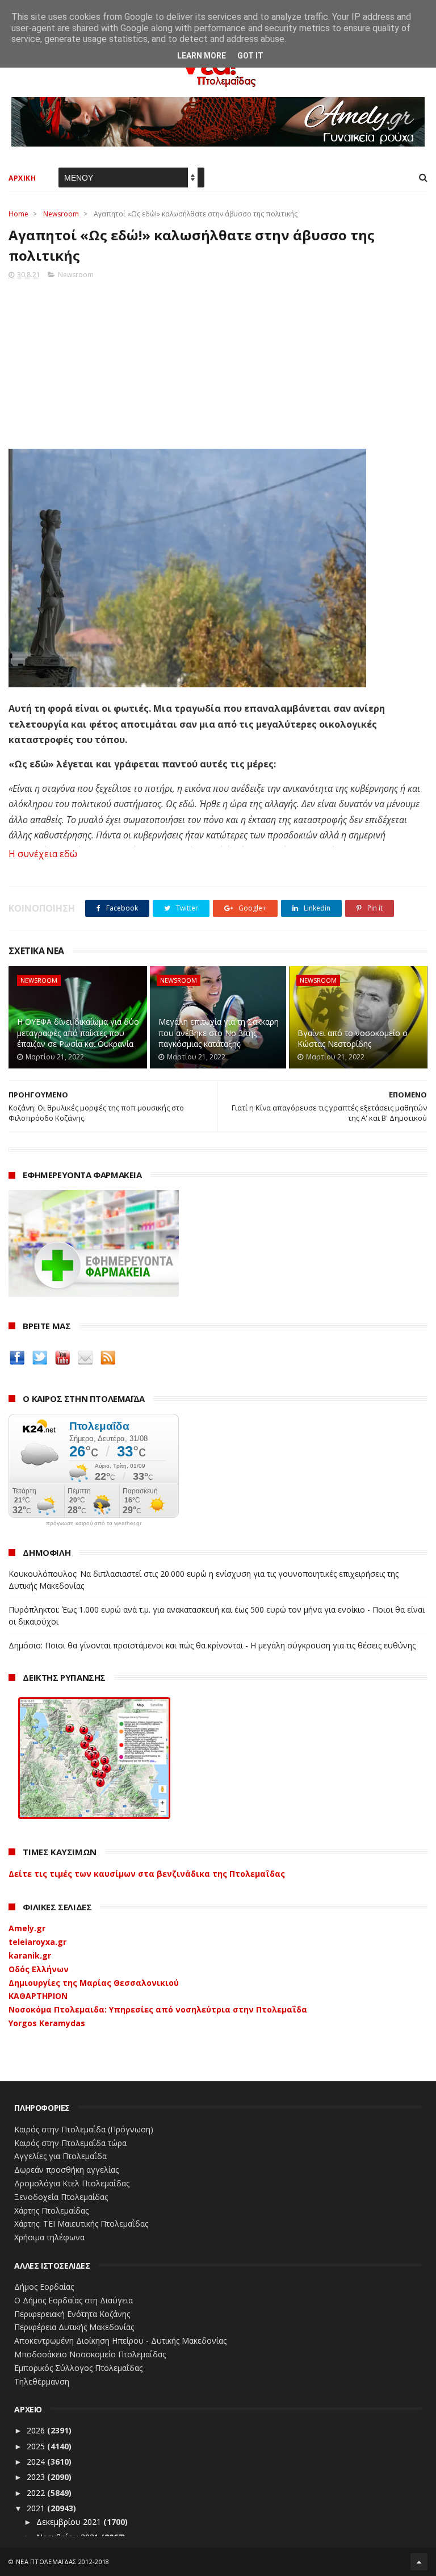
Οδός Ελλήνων (39, 1969)
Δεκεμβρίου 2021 (70, 2522)
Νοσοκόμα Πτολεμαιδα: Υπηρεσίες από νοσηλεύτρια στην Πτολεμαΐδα (158, 2009)
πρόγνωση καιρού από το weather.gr (94, 1523)
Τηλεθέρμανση (42, 2381)
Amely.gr (27, 1928)
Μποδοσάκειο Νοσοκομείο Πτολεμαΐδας (90, 2354)
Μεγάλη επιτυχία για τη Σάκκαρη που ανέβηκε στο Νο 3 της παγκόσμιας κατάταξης (219, 1033)
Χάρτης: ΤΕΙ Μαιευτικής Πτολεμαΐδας (81, 2224)
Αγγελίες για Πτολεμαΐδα (60, 2156)
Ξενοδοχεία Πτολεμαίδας (61, 2197)
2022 (37, 2493)
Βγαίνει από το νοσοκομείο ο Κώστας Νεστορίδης (353, 1039)
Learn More (202, 56)
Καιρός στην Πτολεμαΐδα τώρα (70, 2143)
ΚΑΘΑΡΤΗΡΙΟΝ (38, 1996)
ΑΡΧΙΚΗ (22, 178)
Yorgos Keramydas (47, 2023)
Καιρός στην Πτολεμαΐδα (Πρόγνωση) (84, 2129)
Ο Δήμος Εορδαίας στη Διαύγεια (74, 2300)
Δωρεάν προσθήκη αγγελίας (66, 2170)
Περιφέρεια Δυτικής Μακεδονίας (74, 2327)
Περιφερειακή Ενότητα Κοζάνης (72, 2314)
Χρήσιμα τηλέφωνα (49, 2237)
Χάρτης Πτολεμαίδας (51, 2210)
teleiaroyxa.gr (37, 1942)
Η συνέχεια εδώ (43, 854)
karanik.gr (30, 1955)
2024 (37, 2462)
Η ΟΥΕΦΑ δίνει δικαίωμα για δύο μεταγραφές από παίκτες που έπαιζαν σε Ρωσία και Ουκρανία (78, 1033)
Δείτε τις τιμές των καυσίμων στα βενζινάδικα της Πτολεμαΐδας (147, 1874)
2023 (37, 2477)
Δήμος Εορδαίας (44, 2287)
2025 (37, 2446)
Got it (250, 56)
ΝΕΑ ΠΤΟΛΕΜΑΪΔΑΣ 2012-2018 (63, 2562)
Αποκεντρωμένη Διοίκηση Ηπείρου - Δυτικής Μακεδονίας (120, 2341)
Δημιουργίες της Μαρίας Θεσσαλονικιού (94, 1983)
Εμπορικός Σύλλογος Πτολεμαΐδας (78, 2368)
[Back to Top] (419, 2562)
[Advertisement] (218, 361)
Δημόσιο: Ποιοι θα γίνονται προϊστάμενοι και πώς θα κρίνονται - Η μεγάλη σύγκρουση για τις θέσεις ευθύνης (212, 1645)
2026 (37, 2430)
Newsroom (61, 214)
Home (18, 214)
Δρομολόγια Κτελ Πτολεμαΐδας (72, 2183)
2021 (37, 2508)
